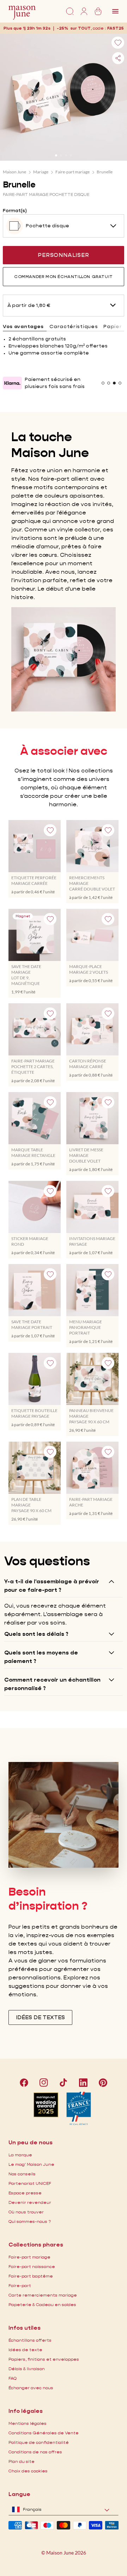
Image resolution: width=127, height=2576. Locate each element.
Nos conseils (22, 2174)
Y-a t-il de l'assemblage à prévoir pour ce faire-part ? (52, 1586)
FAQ (13, 2378)
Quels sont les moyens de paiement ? (41, 1657)
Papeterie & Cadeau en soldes (42, 2304)
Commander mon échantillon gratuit (64, 276)
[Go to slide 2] (61, 155)
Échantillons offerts (30, 2340)
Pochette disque (47, 226)
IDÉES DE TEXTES (40, 2017)
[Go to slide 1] (56, 155)
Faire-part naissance (32, 2266)
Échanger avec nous (31, 2388)
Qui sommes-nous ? (30, 2221)
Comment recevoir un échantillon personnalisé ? (52, 1684)
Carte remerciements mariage (43, 2295)
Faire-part (20, 2285)
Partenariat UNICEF (30, 2183)
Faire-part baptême (31, 2276)
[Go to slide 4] (71, 155)
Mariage (41, 172)
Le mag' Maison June (31, 2164)
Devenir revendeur (30, 2202)
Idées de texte (25, 2350)
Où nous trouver (26, 2212)
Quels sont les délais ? (36, 1634)
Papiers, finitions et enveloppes (44, 2359)
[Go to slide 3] (66, 155)
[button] (116, 28)
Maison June (14, 172)
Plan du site (22, 2461)
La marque (20, 2155)
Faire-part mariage (72, 172)
